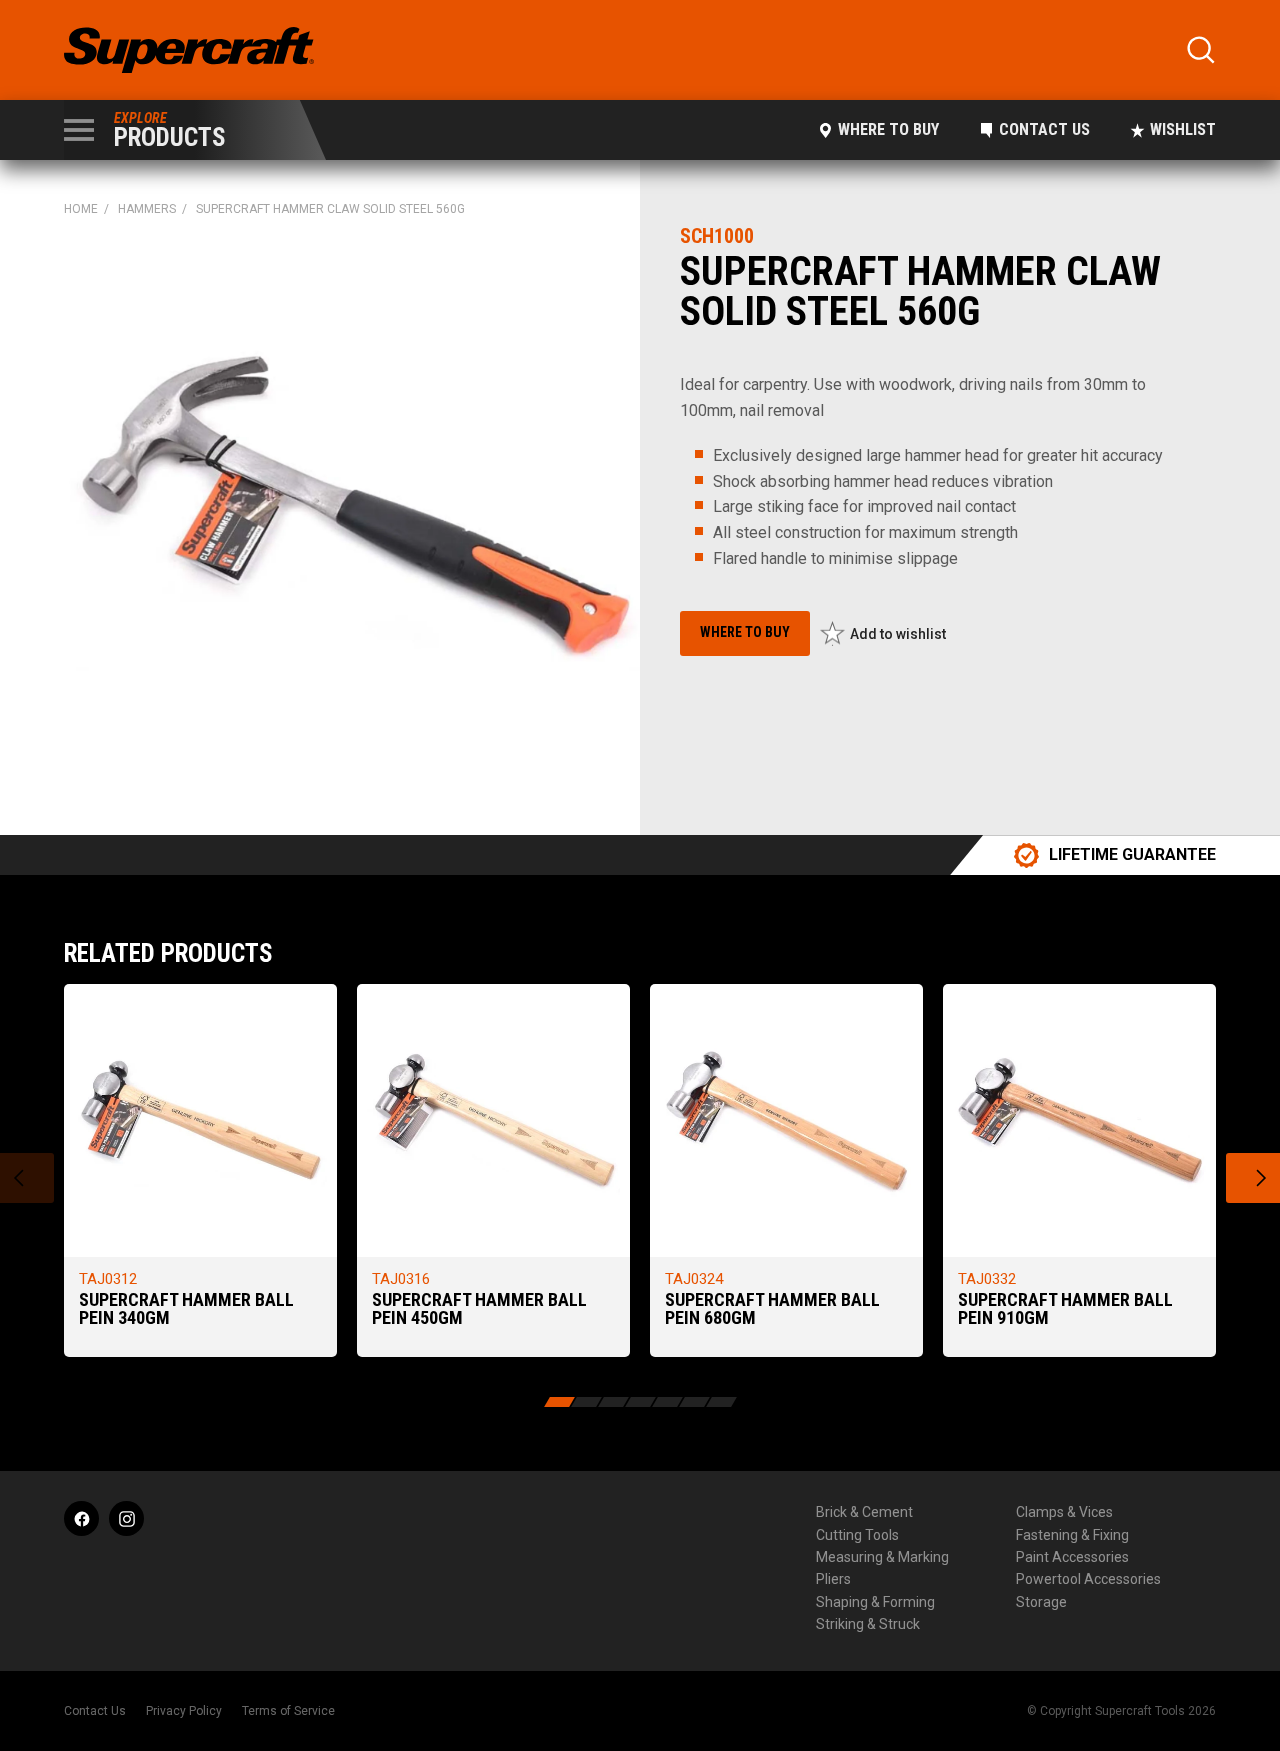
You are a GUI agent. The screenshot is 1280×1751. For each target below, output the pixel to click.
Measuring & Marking (882, 1557)
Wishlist (1183, 129)
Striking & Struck (868, 1624)
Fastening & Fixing (1072, 1535)
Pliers (833, 1579)
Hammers (147, 209)
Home (81, 209)
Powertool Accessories (1088, 1579)
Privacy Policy (184, 1711)
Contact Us (1044, 129)
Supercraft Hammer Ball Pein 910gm (1065, 1308)
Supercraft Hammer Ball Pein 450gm (479, 1308)
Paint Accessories (1072, 1557)
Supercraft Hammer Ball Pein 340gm (186, 1308)
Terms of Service (288, 1711)
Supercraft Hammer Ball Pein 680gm (772, 1308)
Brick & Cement (864, 1512)
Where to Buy (888, 129)
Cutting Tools (857, 1535)
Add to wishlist (898, 634)
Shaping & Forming (875, 1602)
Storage (1041, 1602)
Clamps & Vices (1064, 1512)
